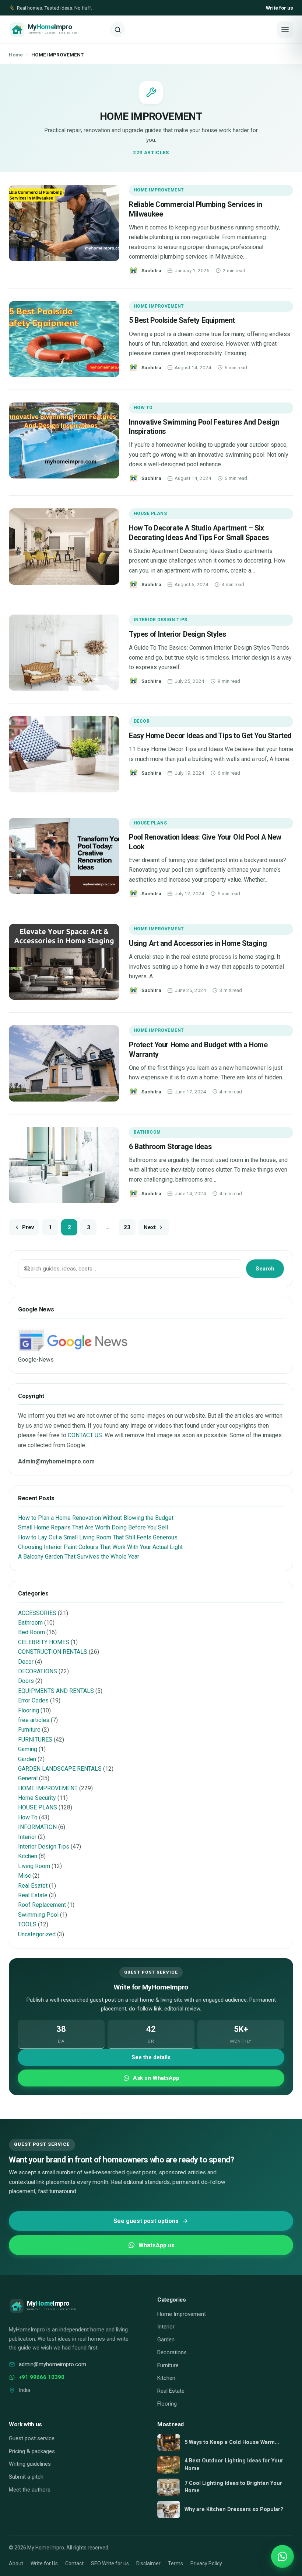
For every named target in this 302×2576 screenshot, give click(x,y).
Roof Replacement (42, 1905)
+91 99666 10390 (42, 2377)
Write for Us (44, 2563)
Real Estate (33, 1895)
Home (16, 55)
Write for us (280, 8)
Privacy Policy (206, 2563)
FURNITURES (35, 1740)
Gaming (28, 1749)
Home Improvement (182, 2314)
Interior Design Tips (161, 620)
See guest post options (146, 2221)
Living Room (34, 1866)
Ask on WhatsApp (156, 2078)
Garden (27, 1759)
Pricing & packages (32, 2451)
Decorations (172, 2352)
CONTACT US (85, 1435)
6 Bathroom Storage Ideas (170, 1147)
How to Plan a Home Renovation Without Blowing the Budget (96, 1518)
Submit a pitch (26, 2477)
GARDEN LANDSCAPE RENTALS (60, 1769)
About (16, 2563)
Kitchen (28, 1856)
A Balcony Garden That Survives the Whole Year (79, 1557)
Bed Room (31, 1632)
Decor (142, 721)
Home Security (37, 1798)
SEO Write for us (110, 2563)
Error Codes (33, 1700)
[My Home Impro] (57, 30)
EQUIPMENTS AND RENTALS (56, 1691)
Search (265, 1269)
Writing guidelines (30, 2464)
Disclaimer (148, 2563)
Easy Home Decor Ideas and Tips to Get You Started (210, 736)
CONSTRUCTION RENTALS (53, 1652)
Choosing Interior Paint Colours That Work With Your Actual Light (100, 1547)
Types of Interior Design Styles (177, 634)
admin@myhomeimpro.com (52, 2364)
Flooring (29, 1710)
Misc (24, 1876)
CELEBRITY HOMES (44, 1642)
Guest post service (32, 2438)
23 (127, 1227)
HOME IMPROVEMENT (159, 190)
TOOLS (27, 1924)
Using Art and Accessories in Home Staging (198, 943)
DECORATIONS (38, 1671)
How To (143, 408)
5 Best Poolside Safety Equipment (182, 320)
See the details (151, 2057)
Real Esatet (33, 1886)
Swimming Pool (38, 1915)
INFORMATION (37, 1827)
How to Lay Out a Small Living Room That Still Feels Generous (98, 1537)
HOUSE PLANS (150, 514)
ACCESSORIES (37, 1613)
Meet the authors (30, 2490)
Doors (26, 1681)
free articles (34, 1720)
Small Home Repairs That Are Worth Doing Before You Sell (93, 1527)
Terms (175, 2563)
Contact (74, 2563)
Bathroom (147, 1132)
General (28, 1778)
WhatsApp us (157, 2245)
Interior (27, 1837)
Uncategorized (37, 1934)
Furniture (29, 1730)
